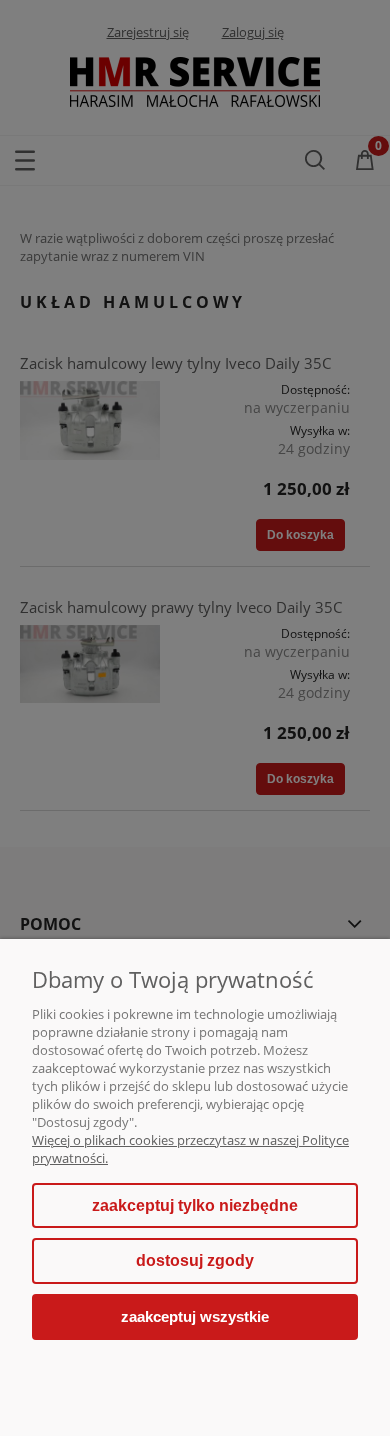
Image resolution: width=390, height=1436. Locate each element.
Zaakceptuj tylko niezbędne (195, 1205)
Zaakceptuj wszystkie (195, 1316)
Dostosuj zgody (195, 1260)
